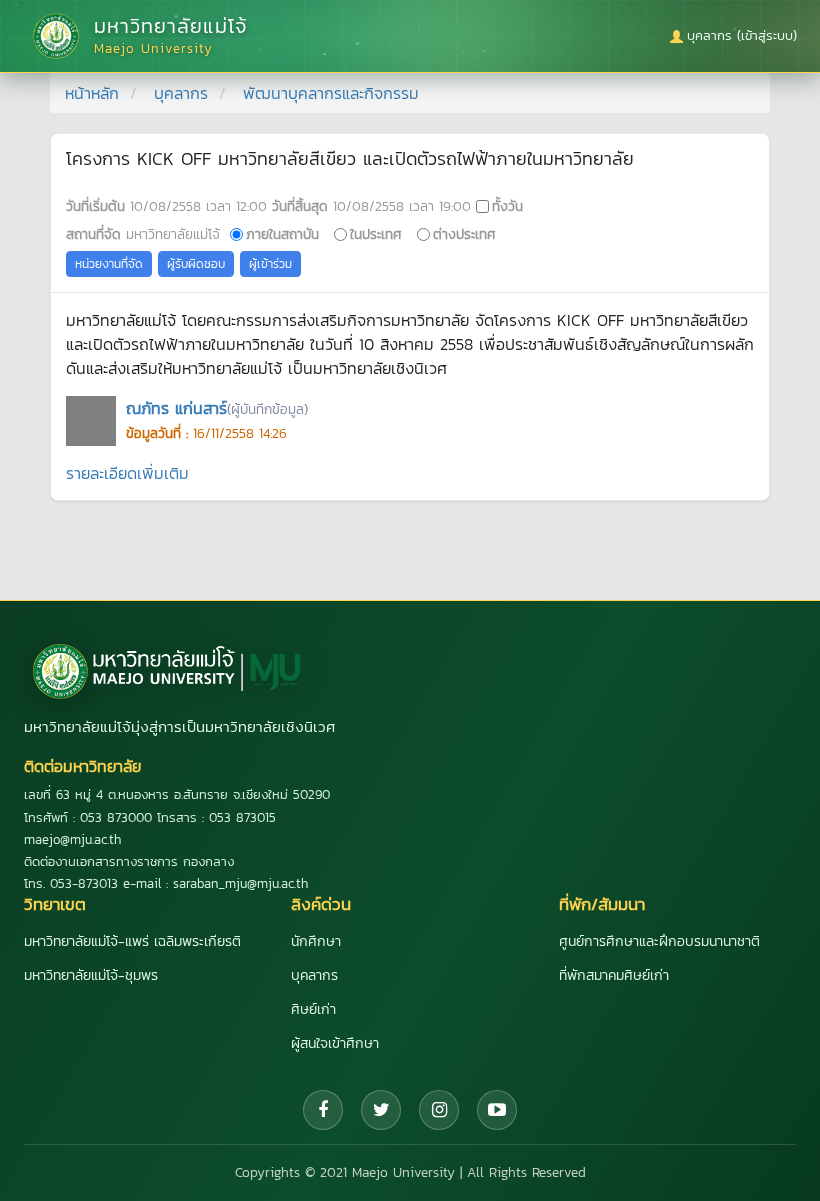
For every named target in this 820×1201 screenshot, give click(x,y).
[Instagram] (439, 1110)
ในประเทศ (376, 234)
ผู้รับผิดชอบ (196, 264)
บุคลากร (181, 93)
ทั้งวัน (507, 206)
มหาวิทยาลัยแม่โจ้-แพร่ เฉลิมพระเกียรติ (132, 941)
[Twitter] (381, 1110)
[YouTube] (497, 1110)
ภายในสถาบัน (282, 234)
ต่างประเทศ (464, 234)
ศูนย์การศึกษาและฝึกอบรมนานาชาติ (659, 941)
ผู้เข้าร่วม (270, 264)
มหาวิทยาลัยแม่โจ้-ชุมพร (91, 975)
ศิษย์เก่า (313, 1009)
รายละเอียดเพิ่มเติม (127, 473)
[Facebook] (323, 1110)
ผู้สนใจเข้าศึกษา (335, 1043)
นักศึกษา (316, 941)
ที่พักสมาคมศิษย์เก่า (614, 975)
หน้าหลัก (92, 93)
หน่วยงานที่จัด (109, 264)
